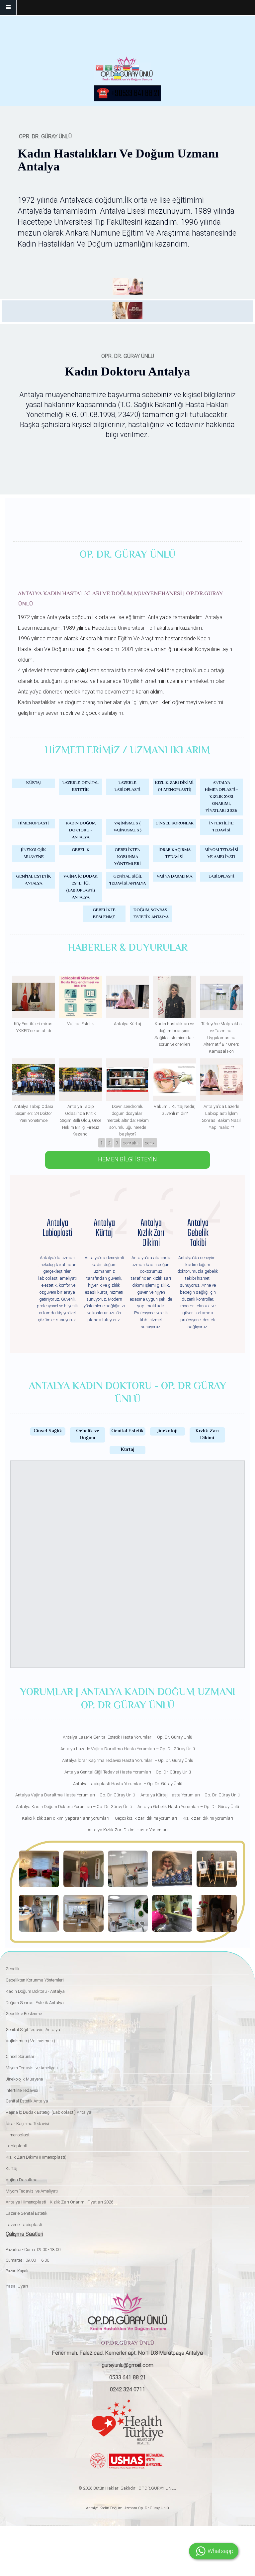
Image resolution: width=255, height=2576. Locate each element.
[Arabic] (109, 69)
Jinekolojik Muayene (34, 854)
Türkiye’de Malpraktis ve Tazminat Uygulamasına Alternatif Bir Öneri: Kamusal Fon (221, 1037)
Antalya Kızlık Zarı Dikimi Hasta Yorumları (128, 1830)
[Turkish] (100, 69)
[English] (118, 69)
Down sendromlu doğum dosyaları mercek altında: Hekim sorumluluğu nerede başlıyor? (128, 1120)
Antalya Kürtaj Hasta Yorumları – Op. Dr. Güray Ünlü (190, 1795)
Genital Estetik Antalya (34, 880)
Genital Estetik (127, 1431)
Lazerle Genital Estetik (81, 786)
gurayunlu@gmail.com (127, 2365)
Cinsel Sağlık (48, 1431)
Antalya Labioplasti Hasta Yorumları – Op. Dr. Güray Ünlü (128, 1784)
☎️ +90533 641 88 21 (128, 94)
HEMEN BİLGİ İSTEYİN (127, 1159)
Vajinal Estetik (81, 1024)
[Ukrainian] (118, 77)
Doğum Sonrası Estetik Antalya (151, 914)
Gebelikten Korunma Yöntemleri (127, 857)
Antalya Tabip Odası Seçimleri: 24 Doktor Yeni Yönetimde (34, 1113)
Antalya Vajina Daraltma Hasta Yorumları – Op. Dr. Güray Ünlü (75, 1795)
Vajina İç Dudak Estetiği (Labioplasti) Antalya (81, 887)
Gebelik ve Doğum (88, 1435)
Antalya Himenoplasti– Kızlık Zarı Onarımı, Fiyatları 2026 (221, 797)
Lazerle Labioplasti (127, 786)
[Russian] (135, 69)
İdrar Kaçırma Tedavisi (174, 854)
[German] (127, 69)
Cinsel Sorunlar (174, 823)
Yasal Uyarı (17, 2286)
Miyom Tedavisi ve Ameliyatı (221, 854)
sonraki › (131, 1143)
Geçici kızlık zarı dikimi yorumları (146, 1818)
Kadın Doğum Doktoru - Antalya (81, 830)
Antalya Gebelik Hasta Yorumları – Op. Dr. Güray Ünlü (188, 1807)
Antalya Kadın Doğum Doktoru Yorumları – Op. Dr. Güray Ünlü (74, 1807)
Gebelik (81, 850)
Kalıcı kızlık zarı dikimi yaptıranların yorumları (66, 1818)
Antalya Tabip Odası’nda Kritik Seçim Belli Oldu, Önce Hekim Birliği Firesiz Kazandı (81, 1120)
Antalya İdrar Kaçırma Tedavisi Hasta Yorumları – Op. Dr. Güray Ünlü (128, 1760)
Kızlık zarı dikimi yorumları (208, 1818)
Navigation (8, 7)
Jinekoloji (168, 1431)
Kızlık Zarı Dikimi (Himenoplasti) (174, 786)
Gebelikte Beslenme (104, 914)
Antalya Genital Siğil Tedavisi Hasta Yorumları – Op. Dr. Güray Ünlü (128, 1772)
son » (150, 1143)
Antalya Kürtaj (127, 1024)
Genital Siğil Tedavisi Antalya (127, 880)
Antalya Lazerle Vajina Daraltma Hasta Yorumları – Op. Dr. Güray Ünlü (128, 1749)
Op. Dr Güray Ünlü (153, 2508)
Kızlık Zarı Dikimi (207, 1435)
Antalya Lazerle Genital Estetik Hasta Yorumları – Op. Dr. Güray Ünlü (127, 1737)
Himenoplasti (34, 823)
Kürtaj (34, 783)
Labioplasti (221, 877)
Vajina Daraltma (174, 877)
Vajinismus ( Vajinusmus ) (127, 827)
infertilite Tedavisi (221, 827)
